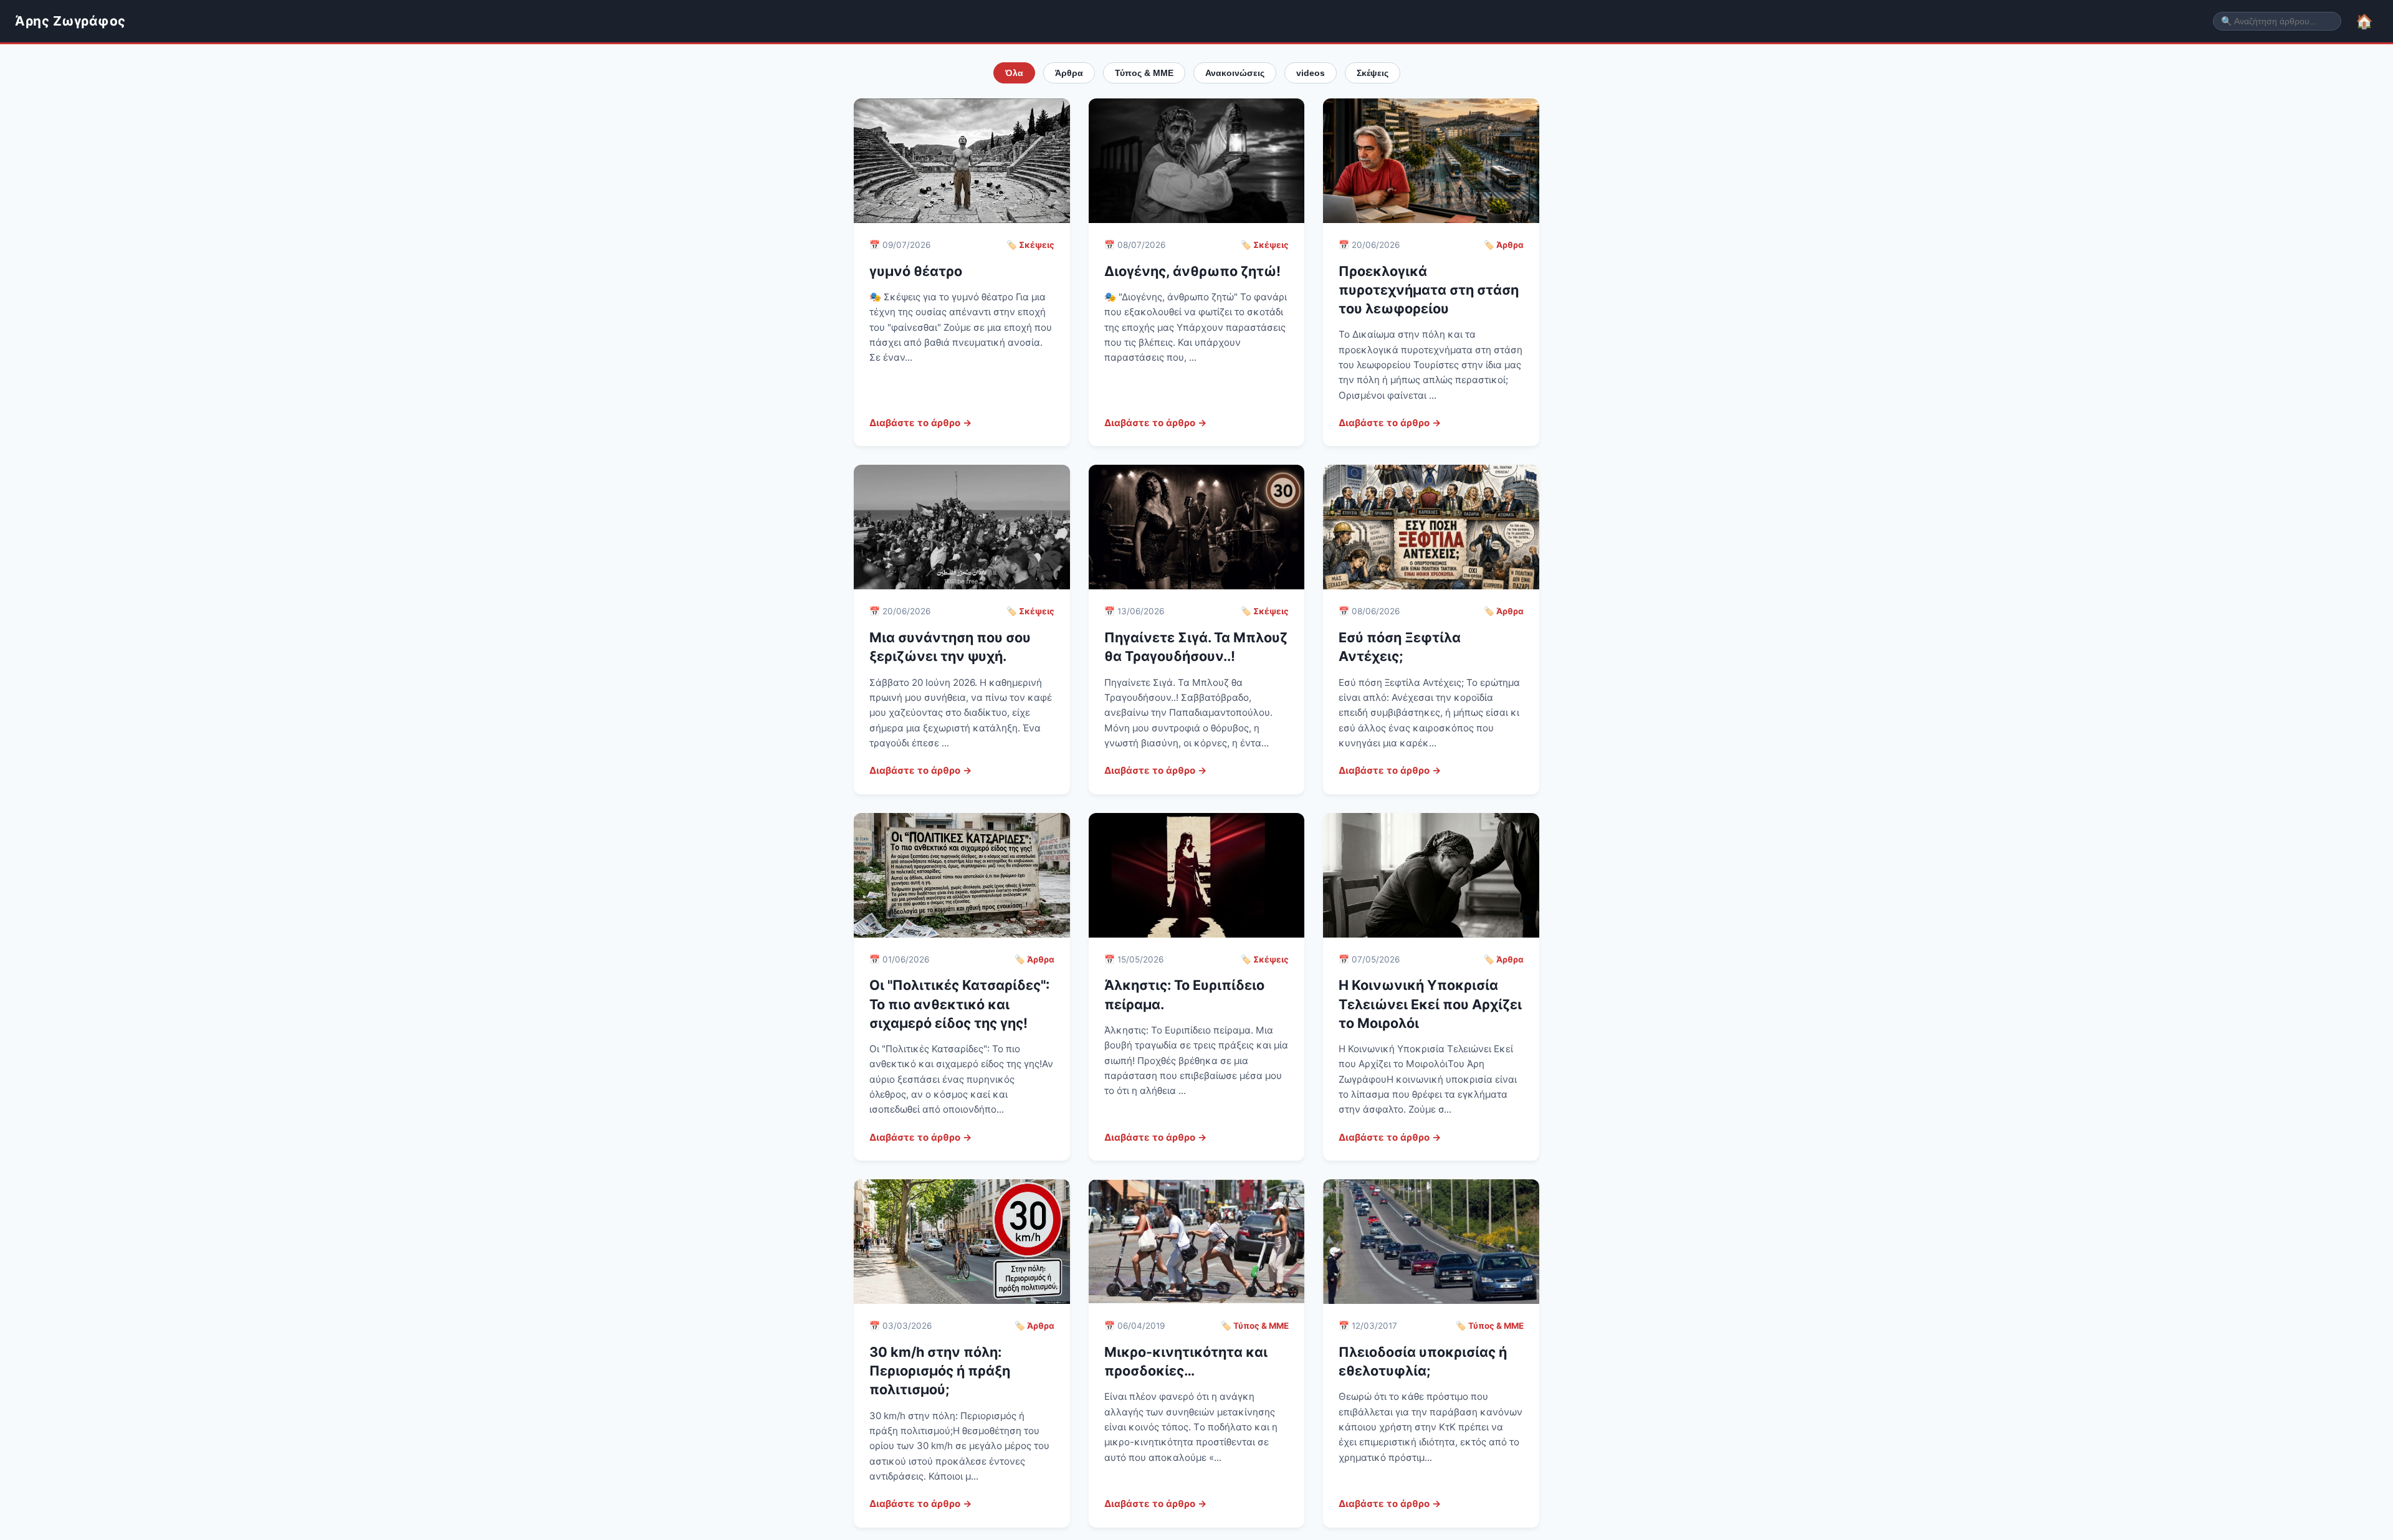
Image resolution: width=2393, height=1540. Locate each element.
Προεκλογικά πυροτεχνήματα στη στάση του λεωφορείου (1429, 290)
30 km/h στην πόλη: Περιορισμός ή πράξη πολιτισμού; (940, 1371)
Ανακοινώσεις (1235, 73)
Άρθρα (1069, 73)
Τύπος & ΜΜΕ (1144, 73)
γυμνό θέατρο (916, 271)
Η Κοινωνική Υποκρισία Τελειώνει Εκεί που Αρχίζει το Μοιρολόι (1430, 1004)
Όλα (1014, 73)
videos (1311, 73)
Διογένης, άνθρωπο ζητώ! (1192, 271)
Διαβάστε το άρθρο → (921, 423)
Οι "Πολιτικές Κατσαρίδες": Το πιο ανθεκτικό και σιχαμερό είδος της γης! (959, 1004)
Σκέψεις (1373, 73)
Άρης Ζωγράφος (70, 21)
